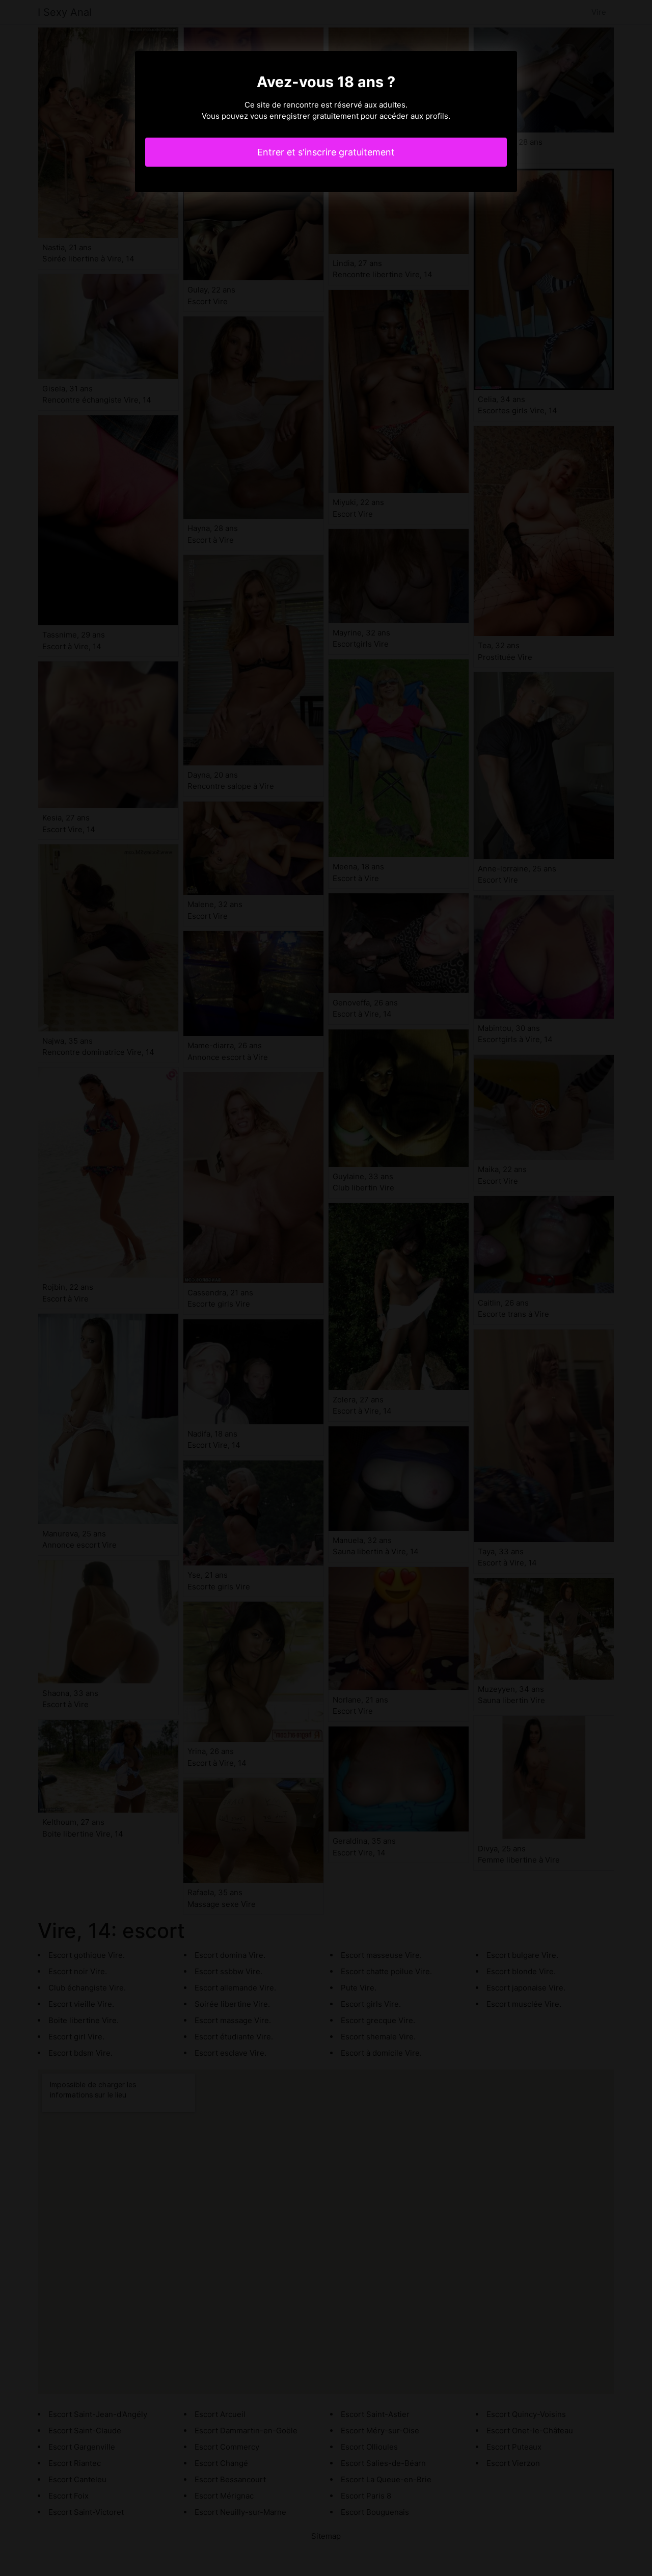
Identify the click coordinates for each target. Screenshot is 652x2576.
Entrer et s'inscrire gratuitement (326, 152)
